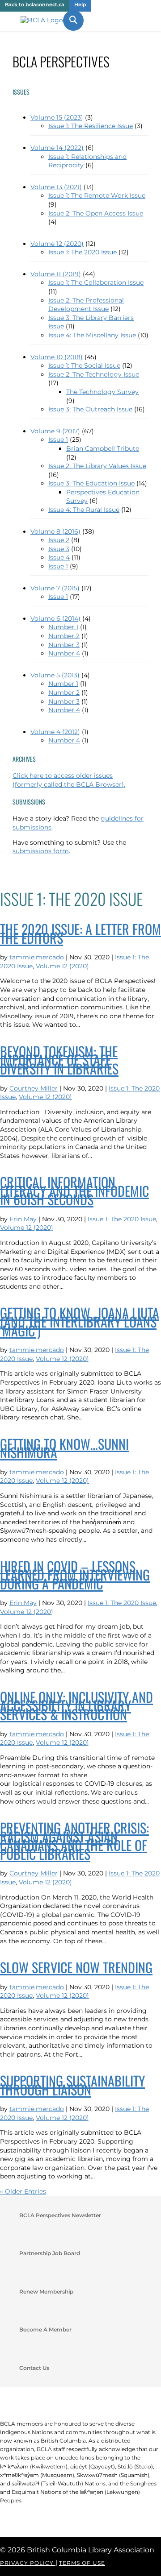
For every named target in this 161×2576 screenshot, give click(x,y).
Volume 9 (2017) (55, 431)
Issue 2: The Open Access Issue (96, 213)
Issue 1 (58, 440)
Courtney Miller (34, 1088)
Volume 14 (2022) (57, 148)
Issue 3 (59, 549)
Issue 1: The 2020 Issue (83, 252)
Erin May (23, 1219)
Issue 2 (59, 540)
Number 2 (64, 636)
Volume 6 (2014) (55, 618)
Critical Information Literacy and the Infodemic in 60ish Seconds (74, 1191)
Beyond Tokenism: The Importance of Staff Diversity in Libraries (59, 1060)
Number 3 (64, 645)
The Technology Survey (102, 392)
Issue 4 (59, 557)
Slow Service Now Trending (76, 1967)
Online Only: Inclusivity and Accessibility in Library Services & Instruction (76, 1705)
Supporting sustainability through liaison (72, 2085)
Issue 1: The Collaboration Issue (96, 282)
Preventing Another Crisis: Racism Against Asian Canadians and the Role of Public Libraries (74, 1841)
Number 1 (63, 627)
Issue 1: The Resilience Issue (91, 126)
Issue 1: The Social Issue (84, 365)
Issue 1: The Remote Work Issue (97, 195)
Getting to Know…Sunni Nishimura (64, 1448)
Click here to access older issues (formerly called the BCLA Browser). (69, 780)
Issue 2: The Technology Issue (94, 374)
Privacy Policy (28, 2563)
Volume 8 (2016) (55, 531)
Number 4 (64, 653)
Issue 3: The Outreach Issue (90, 409)
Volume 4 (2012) (55, 732)
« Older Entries (23, 2191)
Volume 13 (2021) (56, 187)
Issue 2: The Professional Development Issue (86, 305)
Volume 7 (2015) (55, 588)
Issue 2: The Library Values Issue (97, 466)
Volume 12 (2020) (57, 244)
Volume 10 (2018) (57, 357)
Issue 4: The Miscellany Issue (92, 335)
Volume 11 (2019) (56, 274)
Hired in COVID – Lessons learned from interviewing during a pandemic (75, 1575)
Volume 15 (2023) (57, 117)
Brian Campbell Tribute (103, 448)
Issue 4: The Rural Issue (84, 510)
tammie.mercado (37, 957)
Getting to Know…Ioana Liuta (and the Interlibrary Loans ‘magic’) (80, 1321)
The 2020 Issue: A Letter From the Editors (80, 933)
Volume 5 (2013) (55, 675)
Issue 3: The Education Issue (91, 483)
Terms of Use (82, 2563)
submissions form (41, 851)
